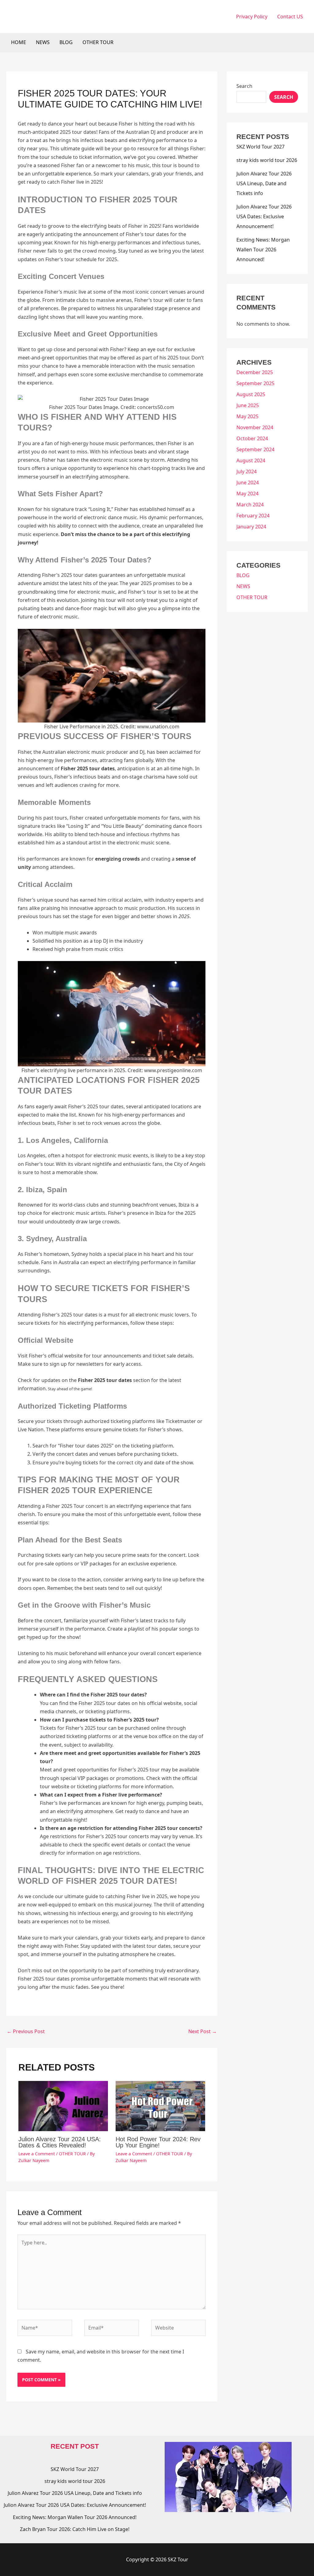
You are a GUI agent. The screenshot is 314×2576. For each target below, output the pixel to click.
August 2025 (251, 394)
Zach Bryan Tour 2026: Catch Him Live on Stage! (75, 2529)
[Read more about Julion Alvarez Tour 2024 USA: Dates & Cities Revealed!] (63, 2105)
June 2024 (248, 483)
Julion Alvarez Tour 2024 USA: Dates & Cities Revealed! (60, 2142)
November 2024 (255, 427)
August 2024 (251, 460)
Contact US (290, 17)
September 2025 (255, 383)
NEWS (43, 42)
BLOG (66, 42)
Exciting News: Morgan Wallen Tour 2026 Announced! (263, 250)
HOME (19, 42)
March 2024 (250, 505)
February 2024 (253, 516)
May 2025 (247, 416)
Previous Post (26, 2031)
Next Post (203, 2031)
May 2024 (247, 494)
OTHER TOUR (98, 42)
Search (244, 86)
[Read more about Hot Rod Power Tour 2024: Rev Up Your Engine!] (160, 2105)
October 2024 (252, 438)
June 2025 (248, 405)
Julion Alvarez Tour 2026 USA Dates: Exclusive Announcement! (264, 216)
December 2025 (255, 372)
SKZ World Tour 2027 (260, 147)
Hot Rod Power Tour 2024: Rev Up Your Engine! (158, 2142)
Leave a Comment (37, 2154)
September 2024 (255, 449)
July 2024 (247, 471)
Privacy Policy (252, 17)
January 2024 (251, 527)
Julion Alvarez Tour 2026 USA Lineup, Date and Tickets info (264, 183)
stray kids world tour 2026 (267, 160)
